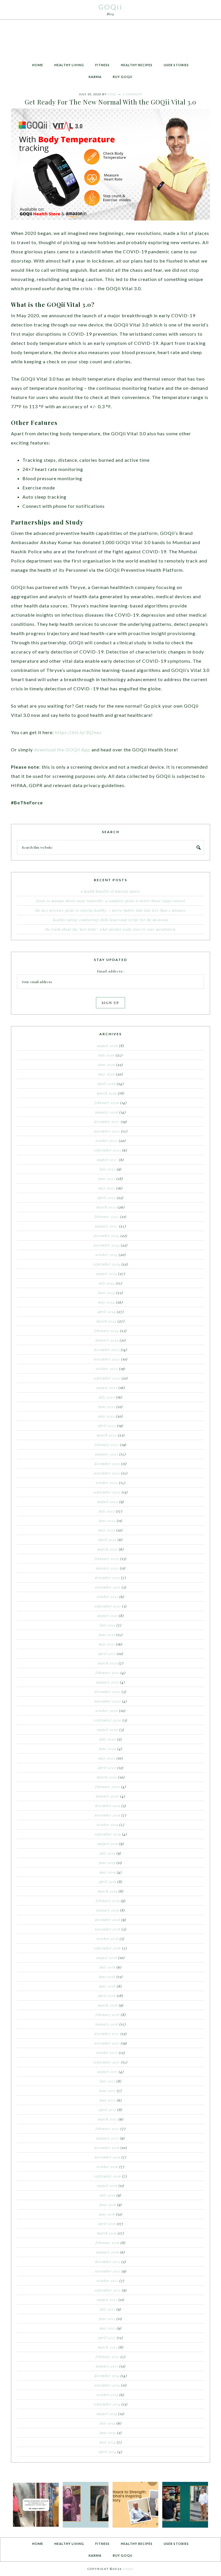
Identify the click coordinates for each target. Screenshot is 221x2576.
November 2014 (107, 2385)
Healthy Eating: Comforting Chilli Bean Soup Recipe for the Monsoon (111, 920)
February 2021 (107, 1673)
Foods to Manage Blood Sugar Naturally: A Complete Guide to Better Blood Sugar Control (111, 901)
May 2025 (107, 1188)
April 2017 (107, 2110)
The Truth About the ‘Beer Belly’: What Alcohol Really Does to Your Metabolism (110, 929)
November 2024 (107, 1245)
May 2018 (107, 1986)
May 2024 (106, 1302)
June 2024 (107, 1293)
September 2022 (107, 1492)
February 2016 (107, 2243)
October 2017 (107, 2053)
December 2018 (108, 1920)
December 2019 (108, 1806)
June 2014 (108, 2433)
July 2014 (108, 2423)
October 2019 (107, 1825)
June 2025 (107, 1179)
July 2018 (107, 1967)
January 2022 (107, 1568)
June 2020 (108, 1749)
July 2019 (108, 1853)
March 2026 (107, 1093)
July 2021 (108, 1625)
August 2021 (107, 1616)
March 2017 (108, 2119)
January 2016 (108, 2252)
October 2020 (107, 1711)
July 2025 (108, 1169)
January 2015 (107, 2366)
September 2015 (108, 2290)
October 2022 (107, 1483)
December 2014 (107, 2376)
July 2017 (108, 2081)
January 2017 (108, 2138)
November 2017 (107, 2043)
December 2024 (107, 1236)
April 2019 (107, 1882)
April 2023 (107, 1426)
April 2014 (107, 2452)
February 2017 (107, 2129)
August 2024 (107, 1274)
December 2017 (107, 2034)
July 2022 (107, 1511)
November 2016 (107, 2157)
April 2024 (107, 1312)
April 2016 (107, 2224)
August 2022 (108, 1502)
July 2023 (107, 1397)
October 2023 (107, 1369)
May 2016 (107, 2214)
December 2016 (107, 2148)
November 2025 (107, 1131)
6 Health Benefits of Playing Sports (110, 891)
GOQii (110, 7)
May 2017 (108, 2100)
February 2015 (107, 2357)
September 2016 (108, 2176)
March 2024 (106, 1321)
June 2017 (107, 2091)
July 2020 (108, 1739)
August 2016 (107, 2186)
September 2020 (108, 1720)
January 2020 (107, 1796)
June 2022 (107, 1521)
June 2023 (107, 1407)
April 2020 (107, 1768)
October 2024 (107, 1255)
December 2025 (107, 1122)
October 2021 (107, 1597)
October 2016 (107, 2167)
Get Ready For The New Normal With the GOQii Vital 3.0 (110, 102)
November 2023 (107, 1359)
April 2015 (107, 2338)
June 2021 (107, 1635)
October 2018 (108, 1939)
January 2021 (108, 1682)
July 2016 (108, 2195)
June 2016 (108, 2205)
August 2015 (107, 2300)
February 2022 (107, 1559)
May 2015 (108, 2328)
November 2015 (108, 2271)
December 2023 (107, 1350)
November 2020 (108, 1701)
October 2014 (107, 2395)
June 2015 (107, 2319)
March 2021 (108, 1663)
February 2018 (108, 2015)
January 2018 (107, 2024)
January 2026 (107, 1112)
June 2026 (107, 1065)
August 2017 (107, 2072)
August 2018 (107, 1958)
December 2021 (107, 1578)
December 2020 (108, 1692)
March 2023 (107, 1435)
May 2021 (107, 1644)
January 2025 (106, 1226)
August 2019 (108, 1844)
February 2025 (107, 1217)
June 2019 (107, 1863)
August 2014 (107, 2414)
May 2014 (108, 2442)
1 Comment (133, 94)
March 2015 (108, 2347)
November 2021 (108, 1587)
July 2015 (108, 2309)
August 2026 (107, 1046)
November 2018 (108, 1929)
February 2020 (108, 1787)
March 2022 (108, 1549)
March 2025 (106, 1207)
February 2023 (107, 1445)
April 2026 (107, 1084)
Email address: (110, 971)
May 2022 (107, 1530)
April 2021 (107, 1654)
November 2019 (107, 1815)
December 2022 (107, 1464)
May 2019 (108, 1872)
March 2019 (108, 1891)
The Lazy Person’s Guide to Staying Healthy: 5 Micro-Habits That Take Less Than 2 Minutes (110, 910)
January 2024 (107, 1340)
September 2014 (107, 2404)
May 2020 (107, 1758)
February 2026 (107, 1103)
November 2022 (107, 1473)
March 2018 (108, 2005)
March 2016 (107, 2233)
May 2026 (106, 1074)
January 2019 (108, 1910)
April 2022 (107, 1540)
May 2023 (106, 1416)
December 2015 (108, 2262)
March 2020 (107, 1777)
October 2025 (107, 1141)
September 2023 (107, 1378)
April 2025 (107, 1198)
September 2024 (107, 1264)
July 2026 (106, 1055)
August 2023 (107, 1388)
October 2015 (107, 2281)
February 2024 (107, 1331)
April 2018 (107, 1996)
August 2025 (107, 1160)
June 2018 (107, 1977)
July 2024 (107, 1283)
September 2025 (108, 1150)
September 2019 (108, 1834)
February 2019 (108, 1901)
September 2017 (107, 2062)
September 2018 (107, 1948)
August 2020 (108, 1730)
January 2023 (107, 1454)
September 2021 (108, 1606)
